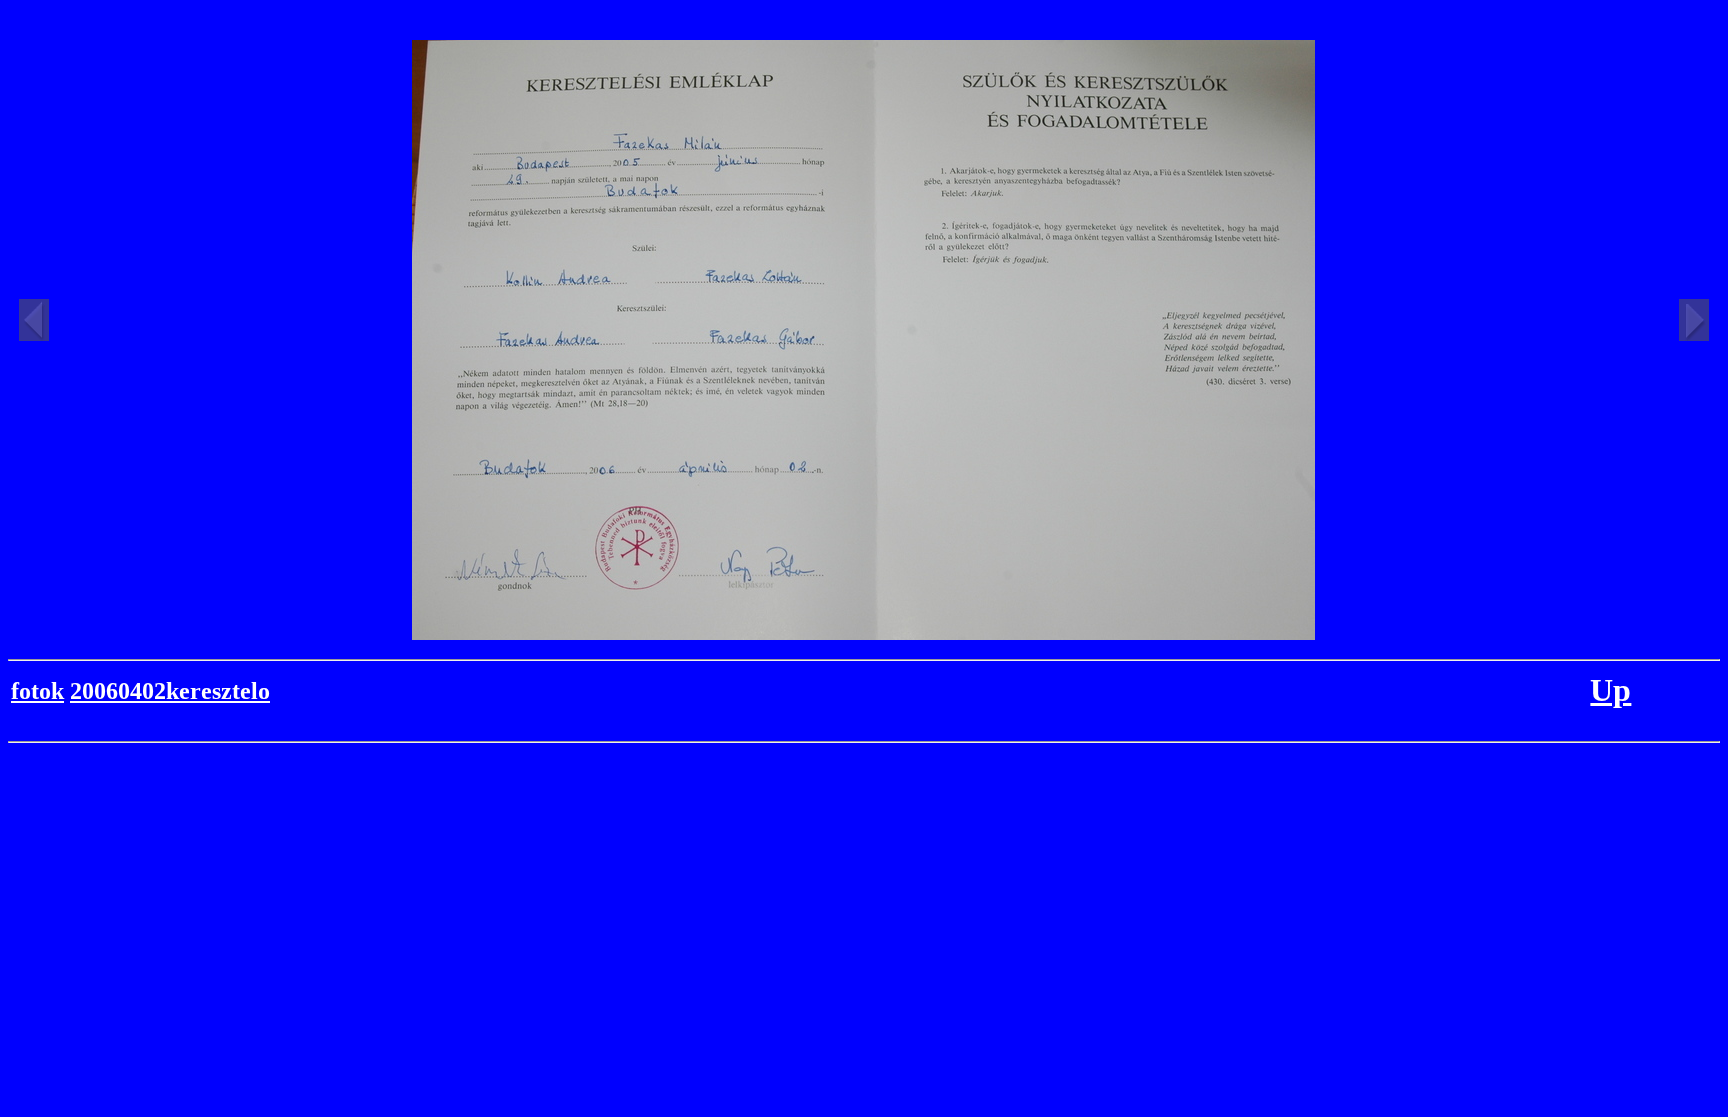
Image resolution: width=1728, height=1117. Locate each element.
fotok (37, 691)
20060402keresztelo (170, 691)
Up (1610, 690)
